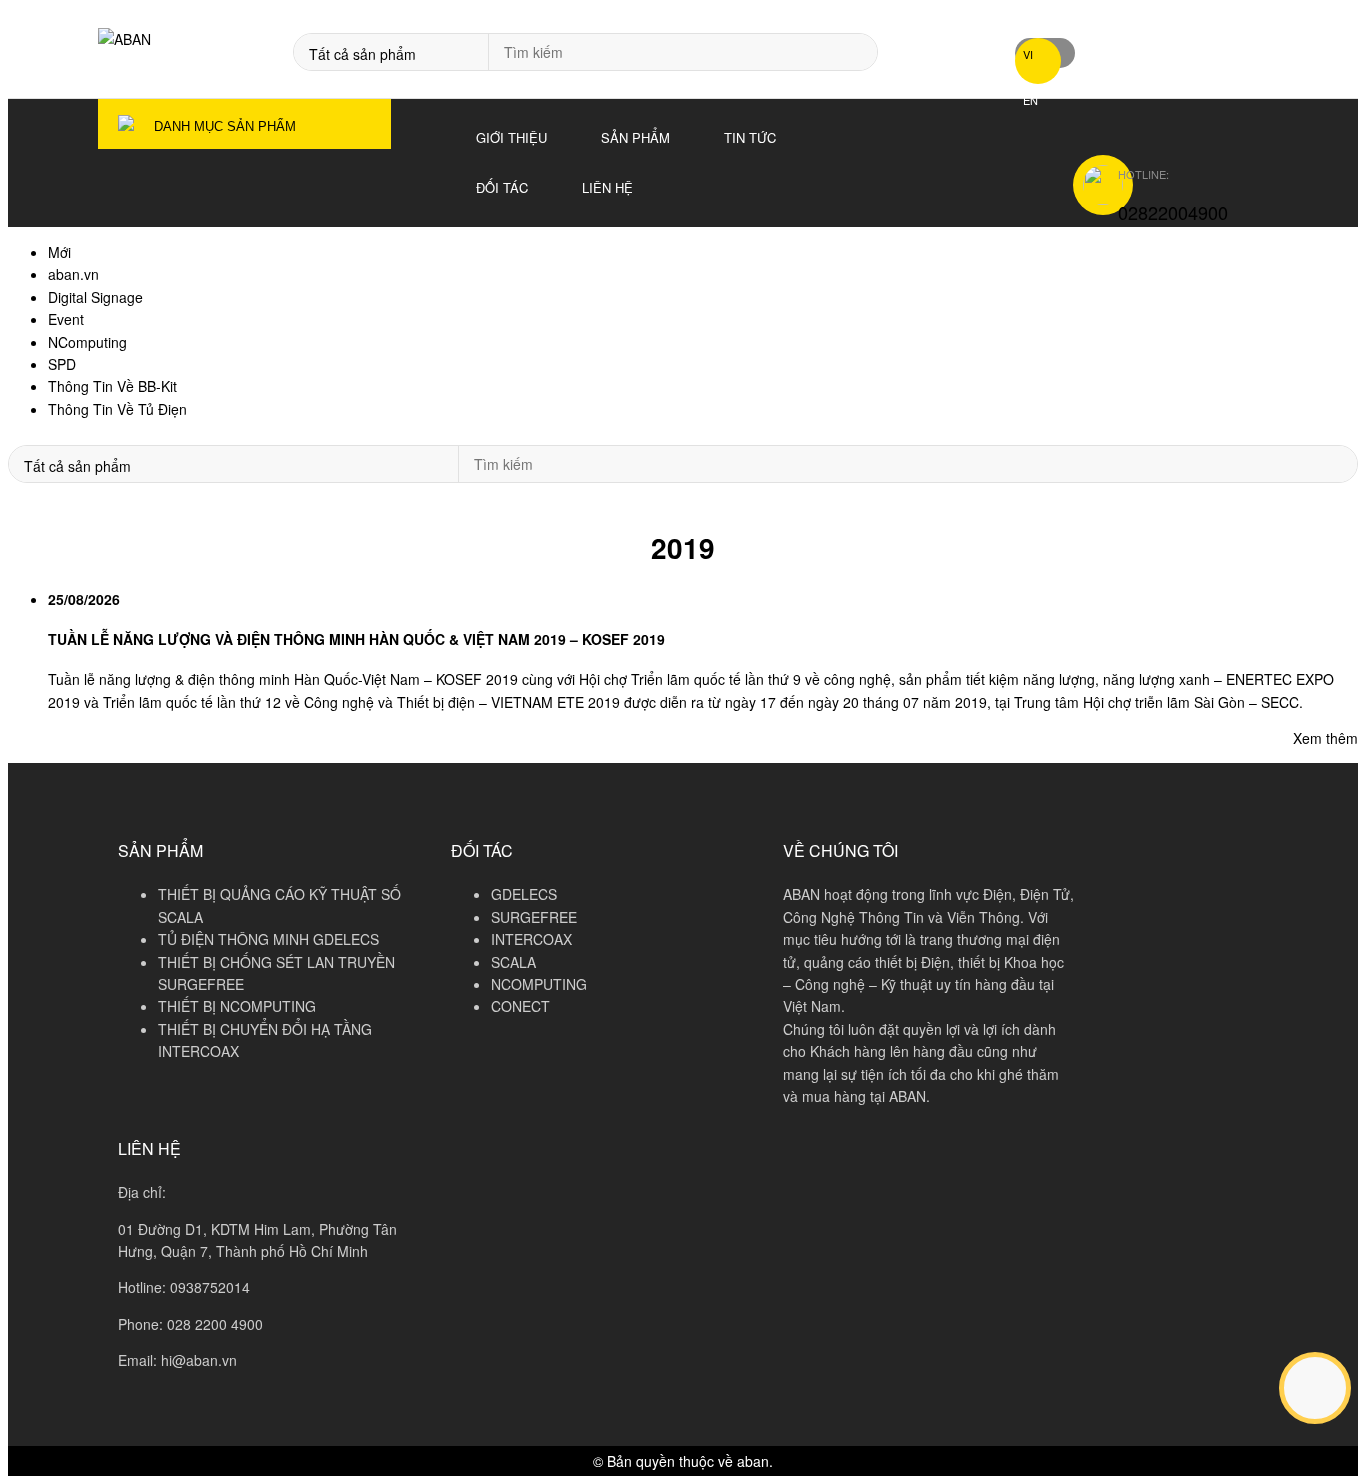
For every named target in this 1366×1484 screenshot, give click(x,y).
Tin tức (750, 137)
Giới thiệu (511, 137)
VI (1028, 54)
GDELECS (524, 894)
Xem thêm (1325, 738)
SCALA (513, 962)
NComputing (87, 342)
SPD (62, 364)
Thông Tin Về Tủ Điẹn (117, 409)
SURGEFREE (534, 917)
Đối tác (502, 187)
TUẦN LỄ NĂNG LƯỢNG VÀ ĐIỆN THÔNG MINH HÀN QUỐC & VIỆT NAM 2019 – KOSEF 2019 (356, 639)
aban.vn (73, 274)
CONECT (520, 1006)
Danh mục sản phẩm (225, 126)
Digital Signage (95, 297)
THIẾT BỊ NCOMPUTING (237, 1006)
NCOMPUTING (539, 984)
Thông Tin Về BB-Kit (112, 386)
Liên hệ (607, 187)
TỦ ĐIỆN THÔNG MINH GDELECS (268, 939)
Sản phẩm (635, 137)
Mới (59, 252)
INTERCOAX (531, 939)
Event (66, 319)
